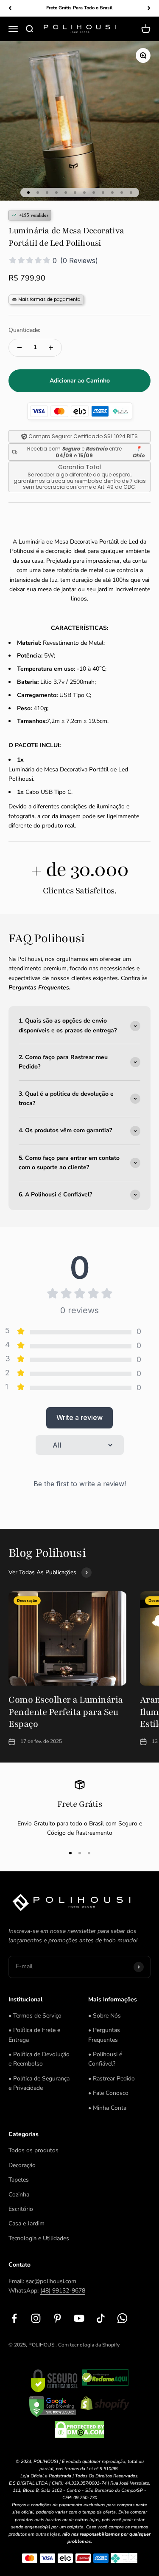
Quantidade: (24, 330)
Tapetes (19, 2180)
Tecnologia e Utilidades (39, 2238)
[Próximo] (149, 8)
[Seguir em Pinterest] (57, 2318)
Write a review (79, 1417)
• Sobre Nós (105, 2016)
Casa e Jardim (26, 2223)
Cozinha (19, 2195)
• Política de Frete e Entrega (34, 2035)
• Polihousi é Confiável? (105, 2059)
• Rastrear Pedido (112, 2079)
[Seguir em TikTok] (101, 2318)
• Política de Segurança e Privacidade (39, 2083)
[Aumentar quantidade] (51, 348)
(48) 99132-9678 (63, 2291)
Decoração (22, 2165)
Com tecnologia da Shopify (89, 2345)
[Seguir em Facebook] (14, 2318)
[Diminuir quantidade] (20, 348)
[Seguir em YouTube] (79, 2318)
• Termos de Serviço (35, 2016)
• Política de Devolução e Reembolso (39, 2059)
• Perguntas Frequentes (104, 2035)
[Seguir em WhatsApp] (122, 2318)
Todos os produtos (33, 2150)
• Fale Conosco (108, 2093)
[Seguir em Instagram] (36, 2318)
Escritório (21, 2209)
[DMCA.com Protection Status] (79, 2430)
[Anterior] (10, 8)
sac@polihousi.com (51, 2281)
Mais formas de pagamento (49, 299)
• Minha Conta (107, 2108)
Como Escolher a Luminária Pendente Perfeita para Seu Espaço (66, 1712)
